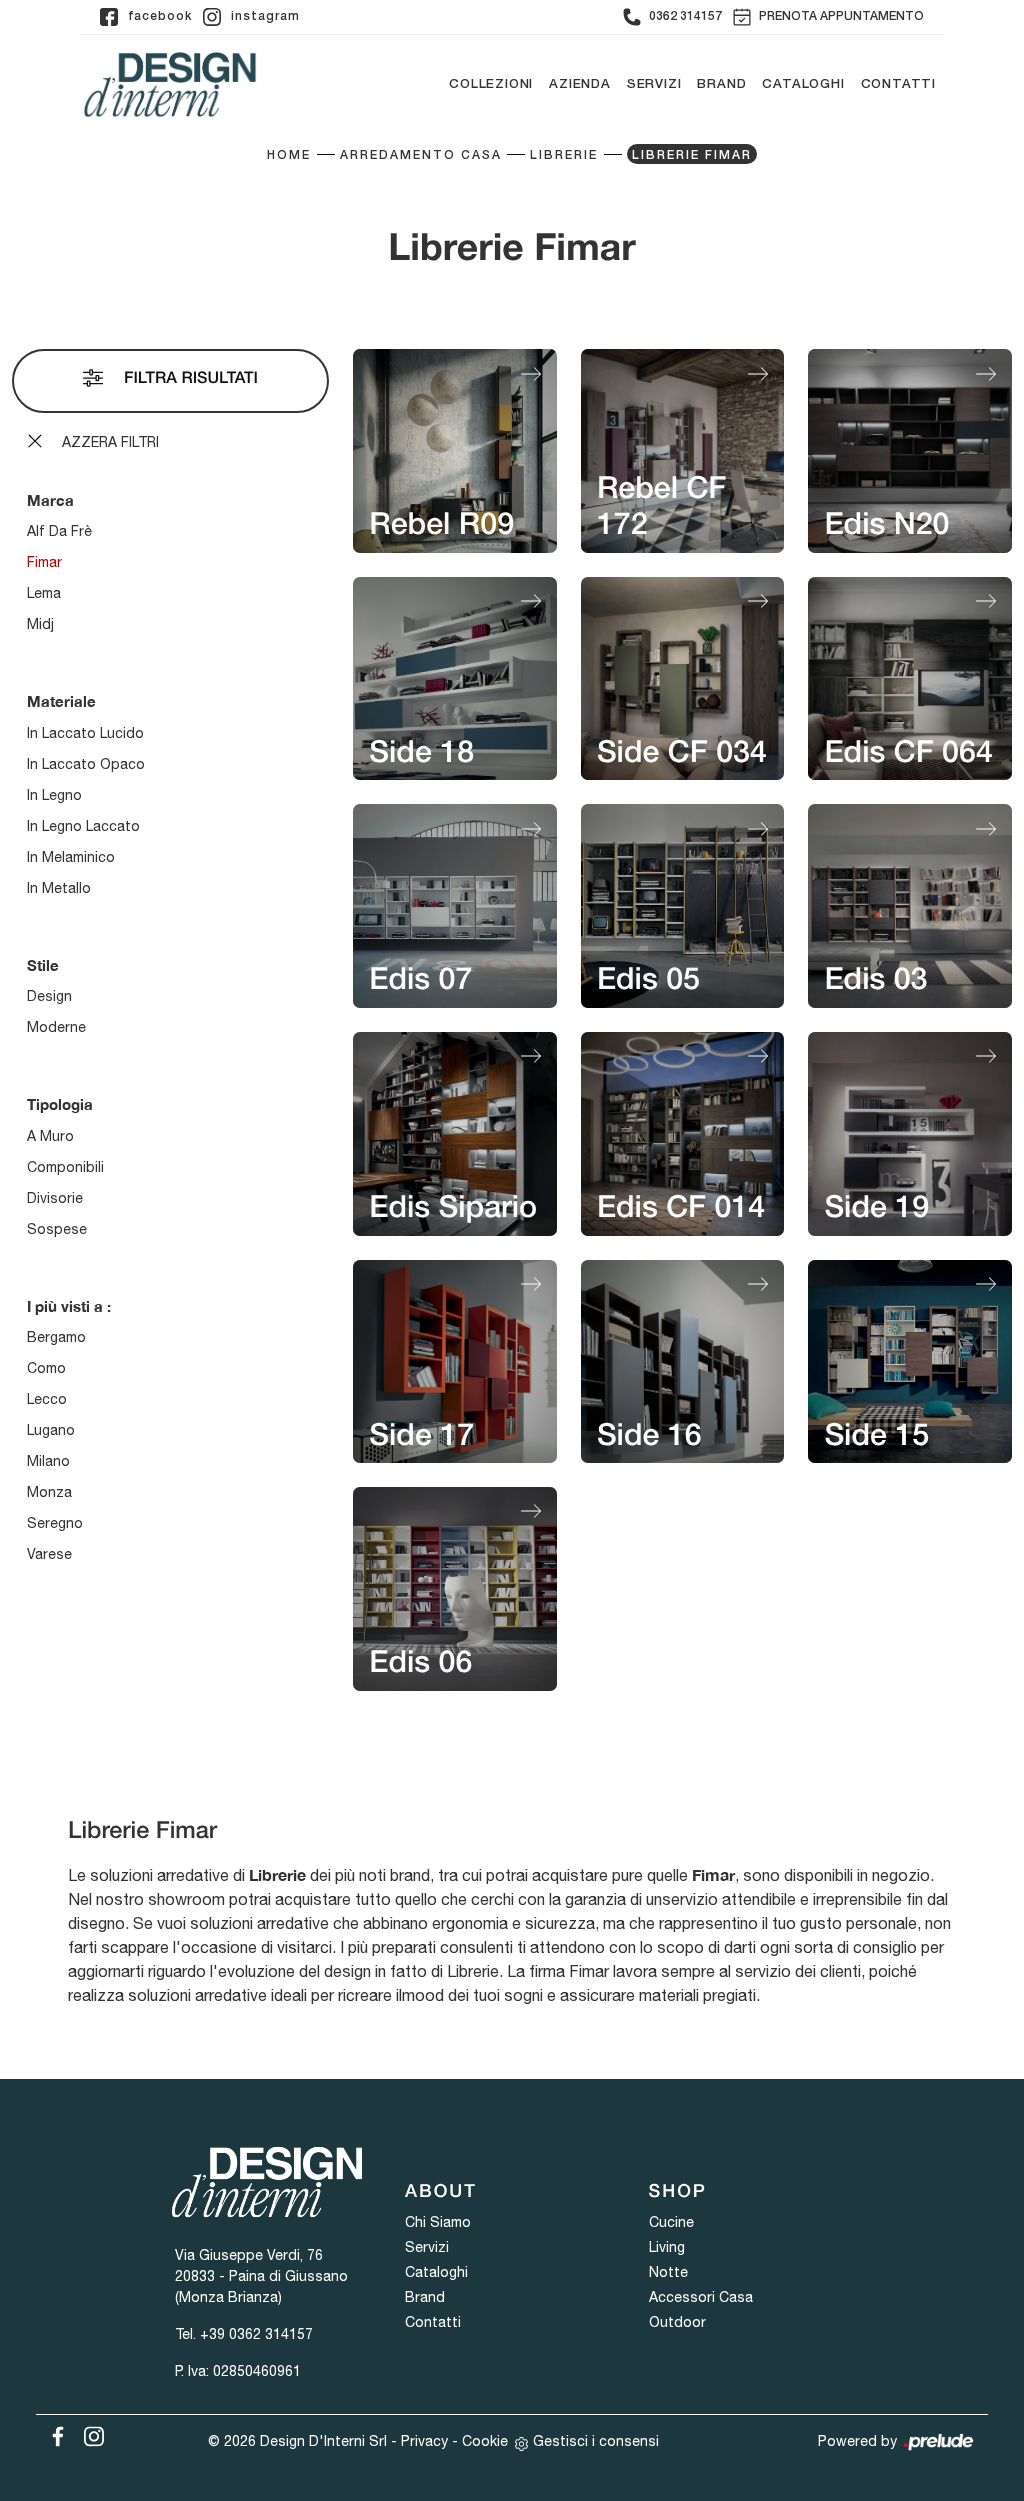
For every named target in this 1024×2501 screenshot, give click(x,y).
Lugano (51, 1430)
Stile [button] (43, 965)
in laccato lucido (85, 733)
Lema (44, 593)
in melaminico (71, 857)
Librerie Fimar (692, 155)
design (49, 996)
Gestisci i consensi (596, 2441)
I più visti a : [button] (69, 1306)
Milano (48, 1461)
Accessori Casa (701, 2297)
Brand (721, 84)
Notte (668, 2272)
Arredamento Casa (421, 155)
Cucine (671, 2222)
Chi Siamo (438, 2222)
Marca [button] (50, 500)
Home (289, 155)
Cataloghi (803, 84)
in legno (54, 795)
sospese (57, 1229)
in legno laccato (83, 826)
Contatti (898, 84)
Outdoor (677, 2322)
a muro (50, 1136)
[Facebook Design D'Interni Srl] (54, 2433)
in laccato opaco (86, 764)
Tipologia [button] (60, 1104)
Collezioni (491, 84)
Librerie (564, 155)
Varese (49, 1554)
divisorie (55, 1198)
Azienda (580, 84)
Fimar (44, 562)
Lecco (47, 1399)
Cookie (485, 2441)
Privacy (424, 2441)
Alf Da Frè (59, 531)
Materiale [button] (61, 701)
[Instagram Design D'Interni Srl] (88, 2433)
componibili (65, 1167)
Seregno (55, 1523)
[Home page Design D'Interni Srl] (170, 84)
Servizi (654, 84)
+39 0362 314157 (256, 2334)
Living (667, 2247)
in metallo (59, 888)
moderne (56, 1027)
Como (46, 1368)
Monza (49, 1492)
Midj (40, 624)
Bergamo (56, 1337)
